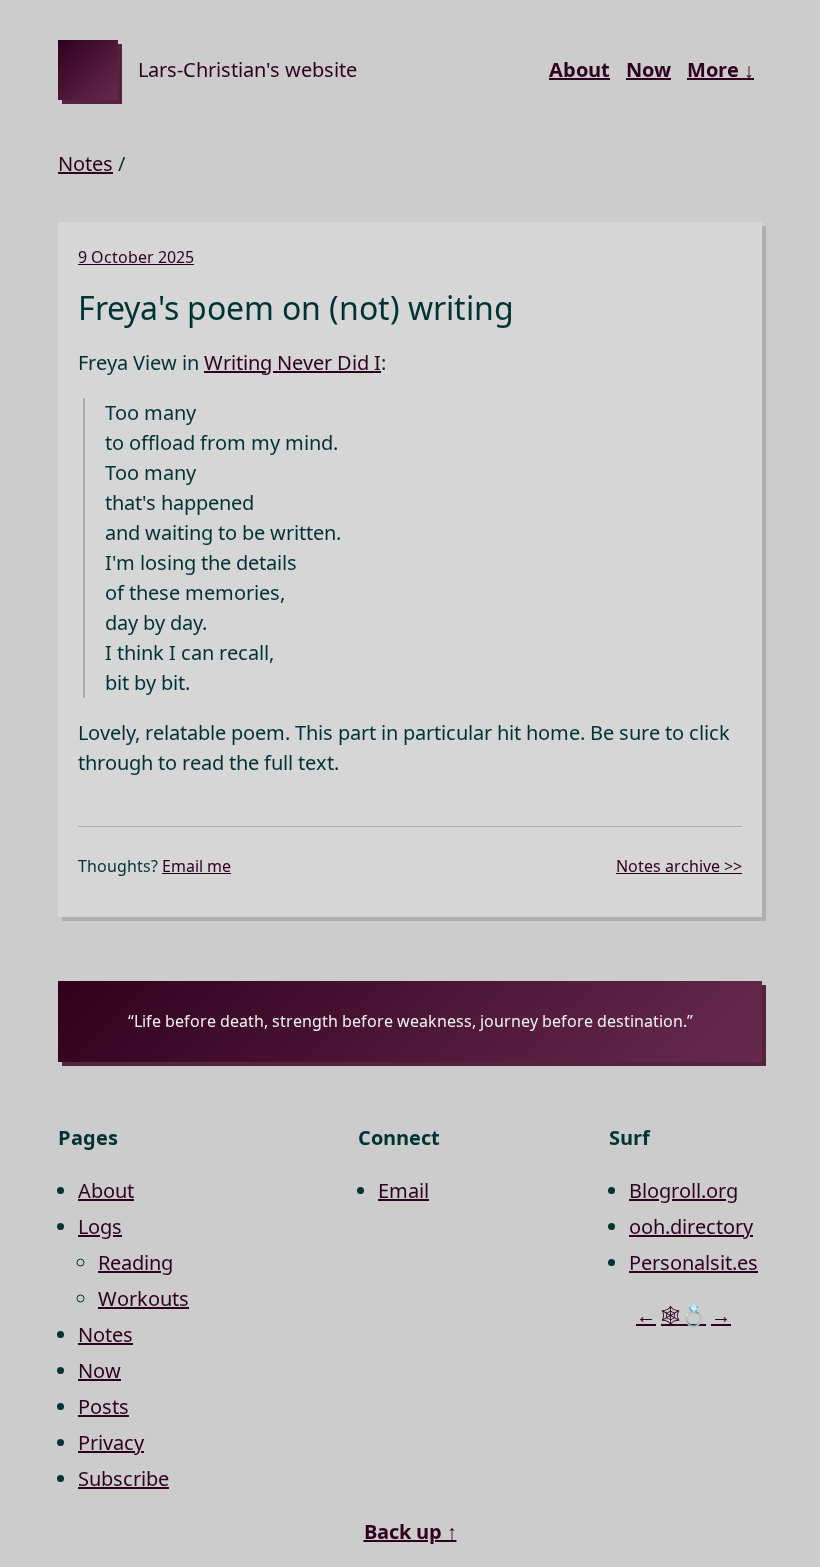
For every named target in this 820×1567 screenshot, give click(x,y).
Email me (196, 866)
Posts (103, 1406)
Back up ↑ (410, 1531)
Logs (100, 1226)
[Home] (88, 70)
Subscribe (123, 1478)
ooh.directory (691, 1226)
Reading (135, 1262)
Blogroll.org (683, 1190)
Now (648, 69)
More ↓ (720, 69)
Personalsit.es (693, 1262)
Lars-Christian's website (247, 69)
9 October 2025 (136, 257)
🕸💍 (683, 1315)
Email (403, 1190)
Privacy (111, 1442)
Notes (85, 163)
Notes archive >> (679, 866)
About (579, 69)
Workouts (143, 1298)
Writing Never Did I (292, 362)
